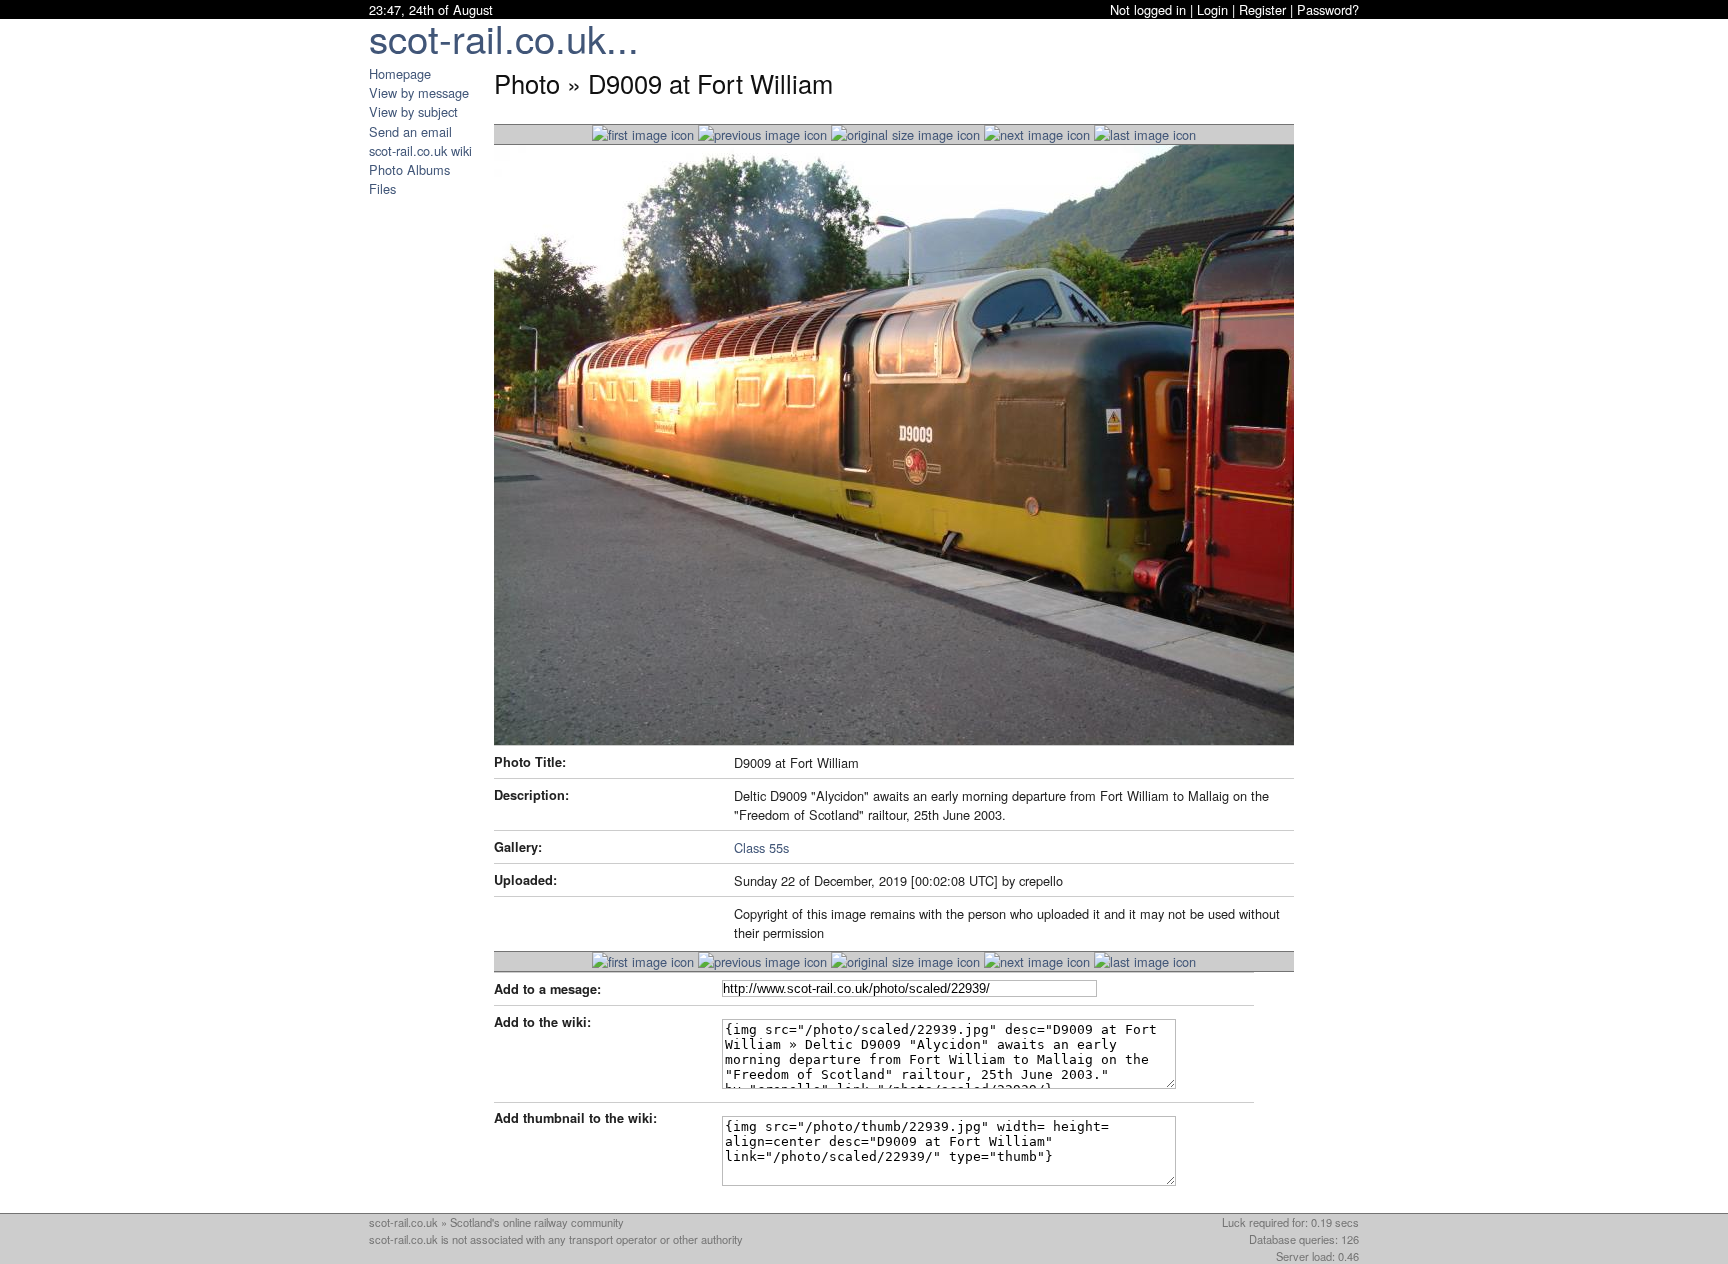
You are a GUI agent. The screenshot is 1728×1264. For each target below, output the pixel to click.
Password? (1328, 9)
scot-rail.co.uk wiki (420, 150)
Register (1262, 9)
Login (1212, 9)
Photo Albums (409, 169)
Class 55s (761, 847)
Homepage (400, 73)
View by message (419, 92)
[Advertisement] (429, 498)
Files (382, 188)
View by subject (413, 111)
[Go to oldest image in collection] (1145, 134)
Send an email (410, 131)
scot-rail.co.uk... (504, 37)
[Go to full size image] (905, 134)
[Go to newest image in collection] (643, 134)
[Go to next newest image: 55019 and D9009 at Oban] (762, 134)
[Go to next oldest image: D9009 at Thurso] (1037, 134)
